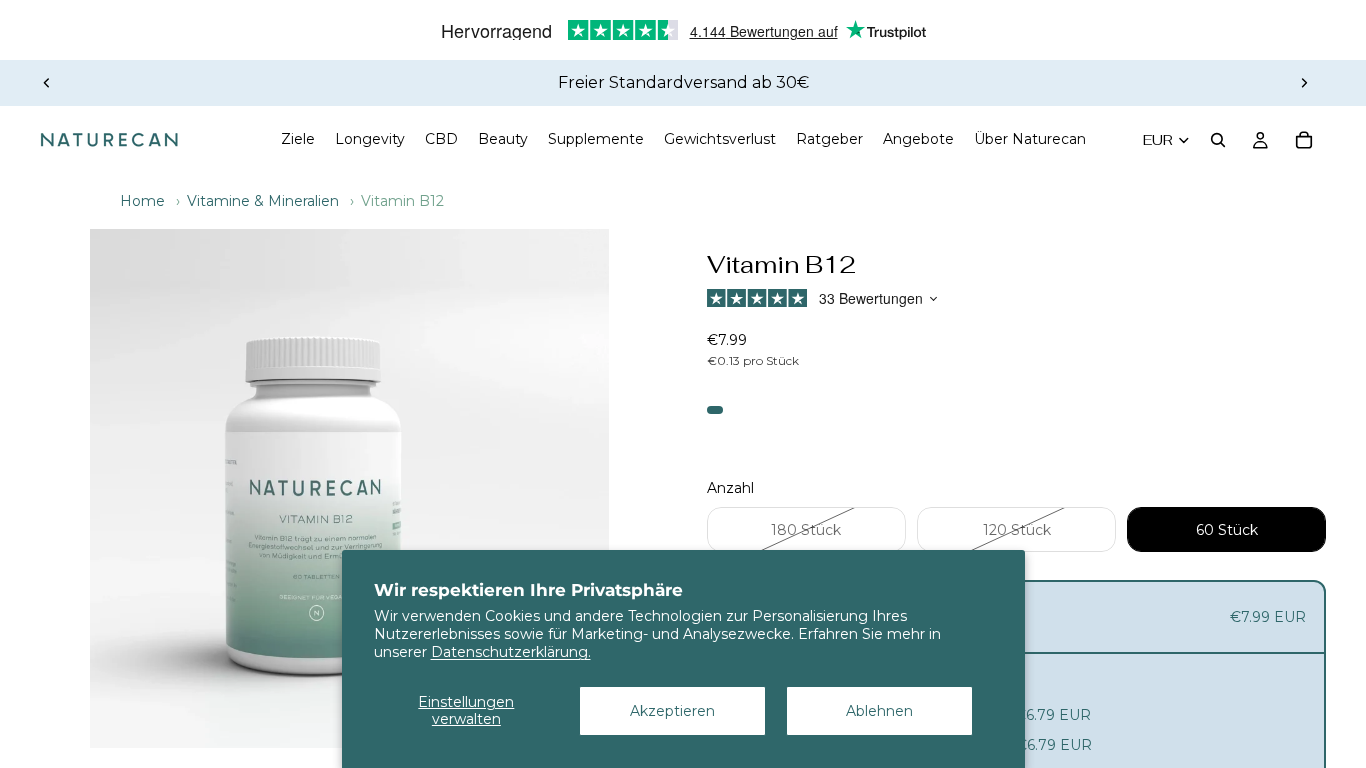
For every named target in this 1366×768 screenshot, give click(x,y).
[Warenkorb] (1304, 140)
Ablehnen (879, 711)
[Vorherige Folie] (47, 83)
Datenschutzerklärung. (511, 652)
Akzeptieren (672, 711)
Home (142, 201)
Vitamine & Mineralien (263, 201)
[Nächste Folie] (1304, 83)
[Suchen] (1218, 140)
